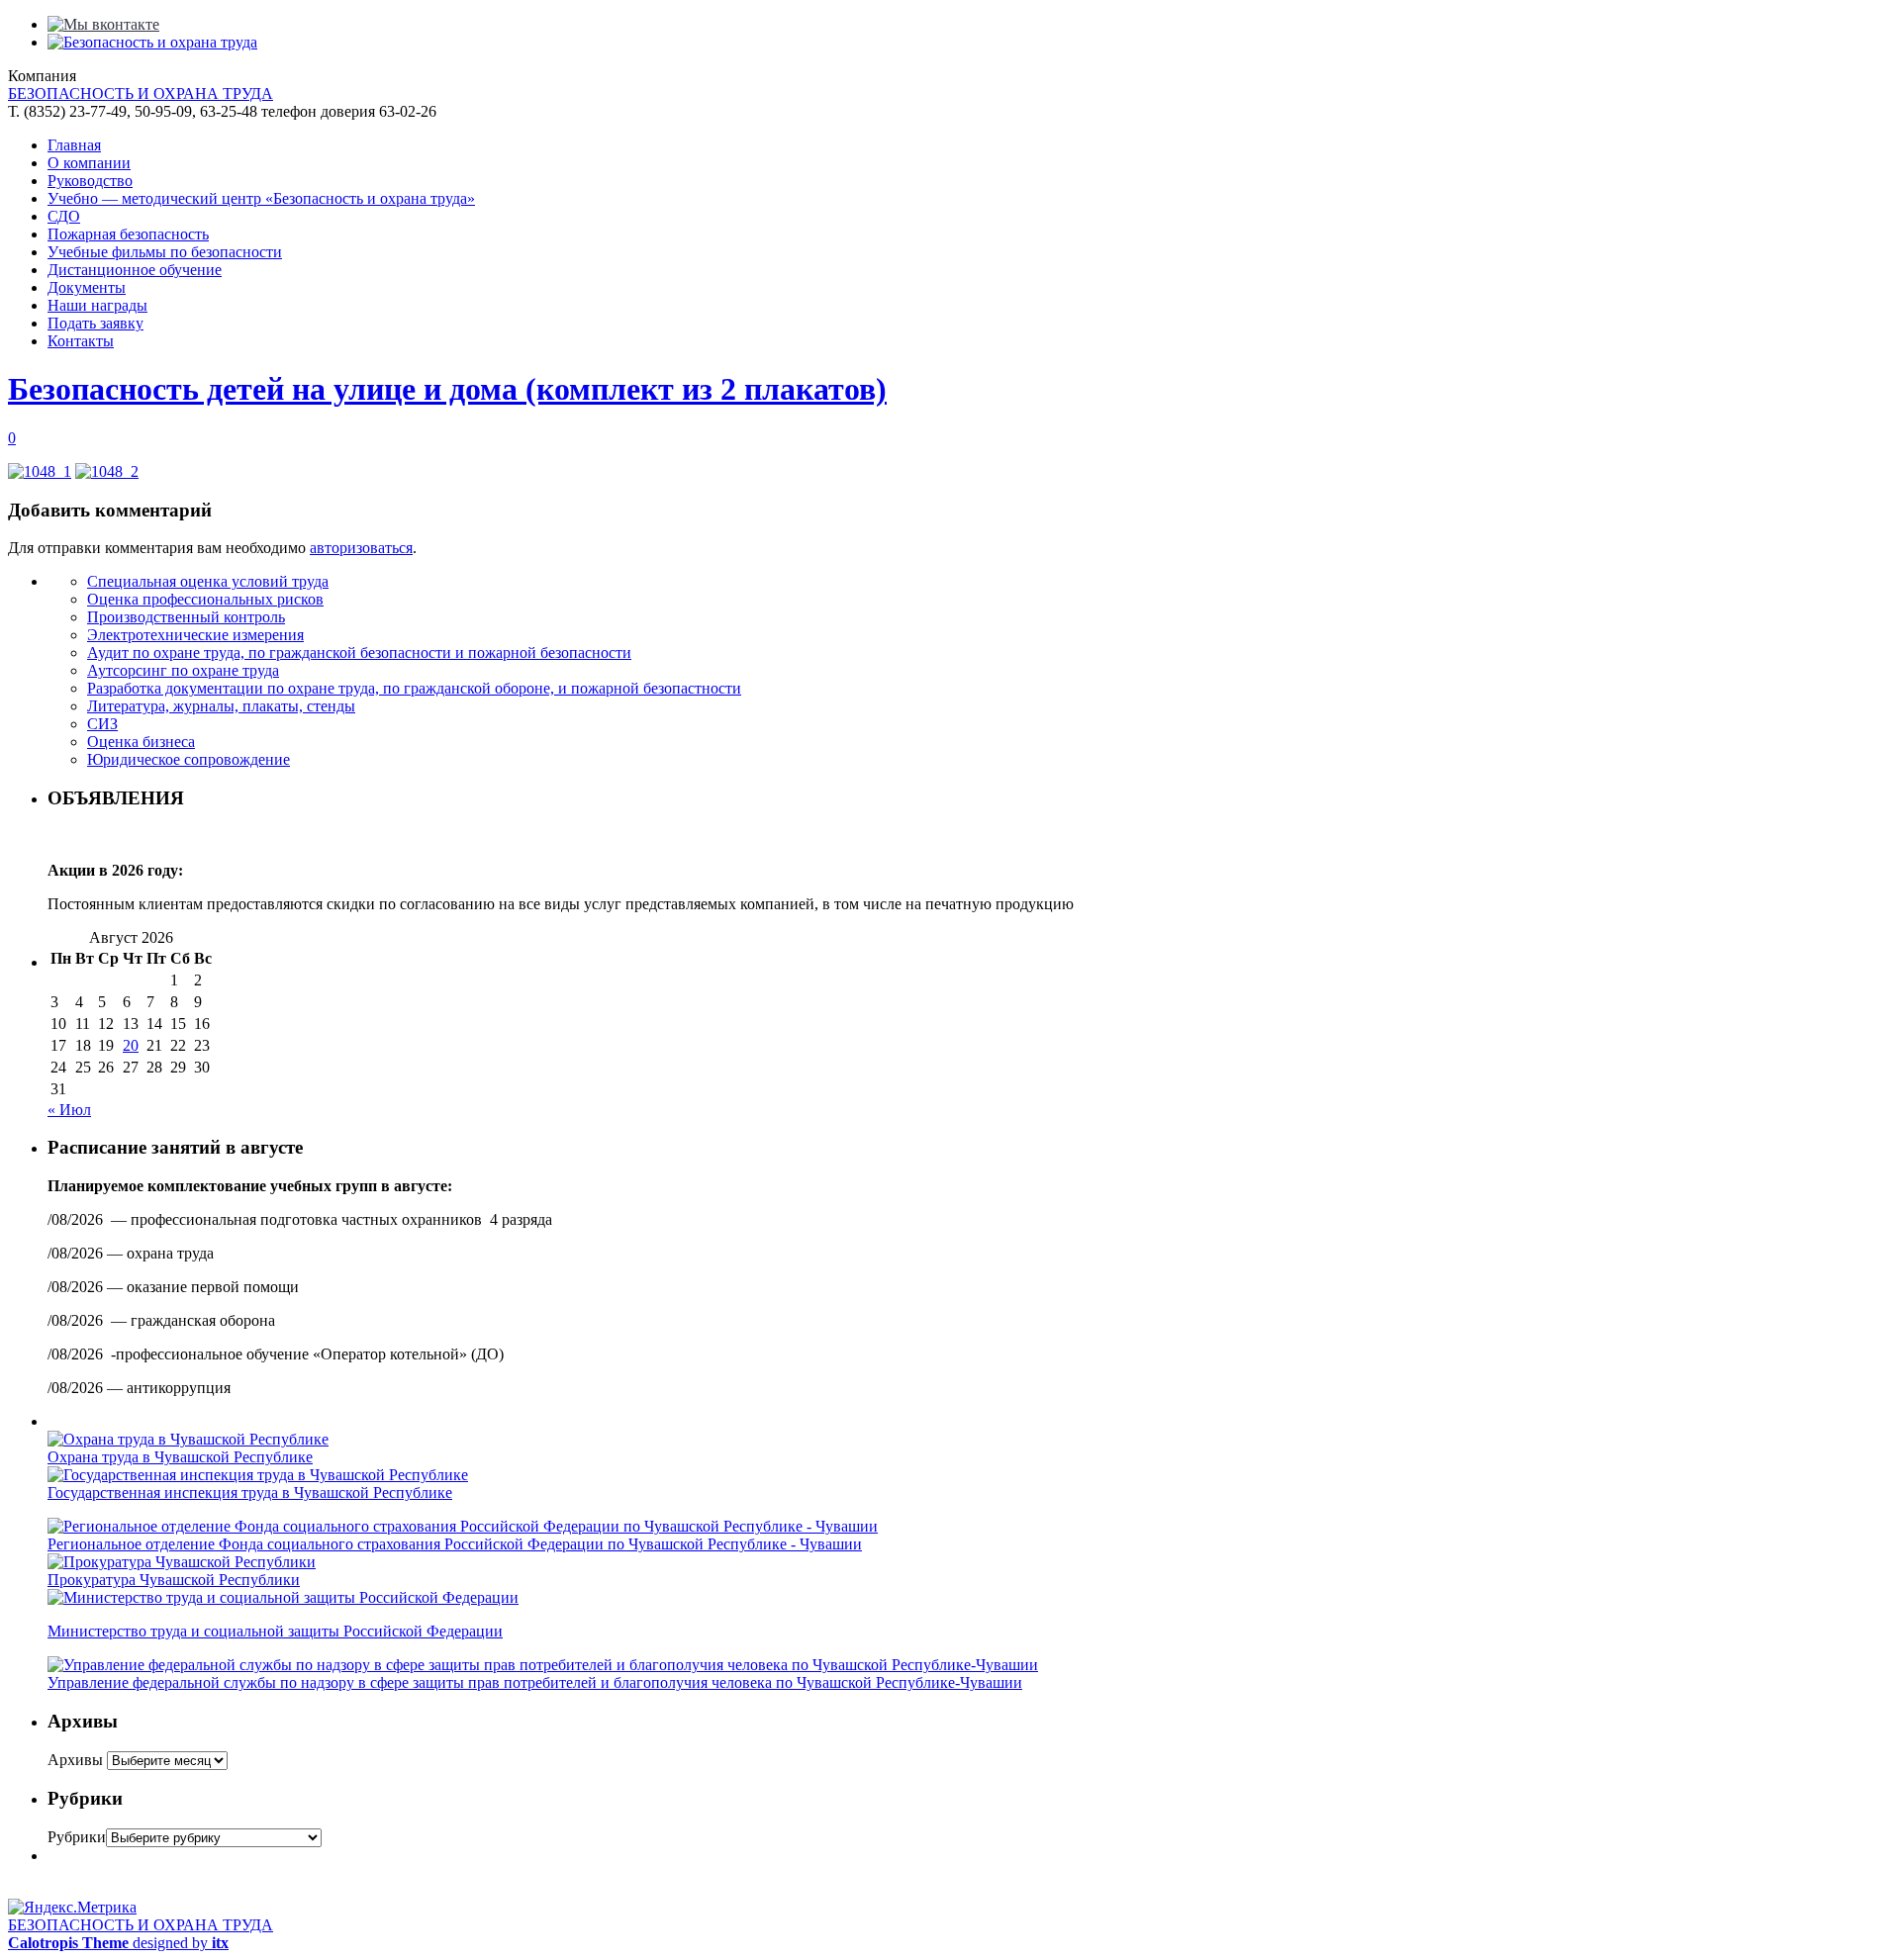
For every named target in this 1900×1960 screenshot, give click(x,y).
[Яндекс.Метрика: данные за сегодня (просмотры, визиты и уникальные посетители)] (72, 1908)
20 (131, 1045)
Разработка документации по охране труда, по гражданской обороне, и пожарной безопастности (414, 688)
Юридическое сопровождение (189, 759)
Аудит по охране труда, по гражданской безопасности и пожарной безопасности (359, 653)
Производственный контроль (186, 617)
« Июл (69, 1110)
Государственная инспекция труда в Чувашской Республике (250, 1493)
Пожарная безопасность (128, 234)
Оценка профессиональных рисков (205, 599)
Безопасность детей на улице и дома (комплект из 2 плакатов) (447, 389)
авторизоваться (361, 548)
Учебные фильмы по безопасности (165, 252)
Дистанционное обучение (135, 270)
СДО (64, 216)
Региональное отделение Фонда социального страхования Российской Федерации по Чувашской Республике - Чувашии (455, 1544)
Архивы (75, 1760)
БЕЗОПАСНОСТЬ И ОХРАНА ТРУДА (141, 93)
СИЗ (102, 724)
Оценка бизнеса (141, 742)
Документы (87, 287)
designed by (118, 1943)
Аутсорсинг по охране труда (183, 670)
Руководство (90, 181)
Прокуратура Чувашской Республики (174, 1580)
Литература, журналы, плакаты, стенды (221, 706)
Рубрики (77, 1837)
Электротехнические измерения (195, 635)
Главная (74, 145)
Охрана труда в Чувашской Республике (180, 1457)
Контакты (81, 341)
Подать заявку (95, 323)
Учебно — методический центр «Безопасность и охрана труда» (261, 198)
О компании (89, 163)
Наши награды (97, 305)
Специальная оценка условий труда (208, 581)
